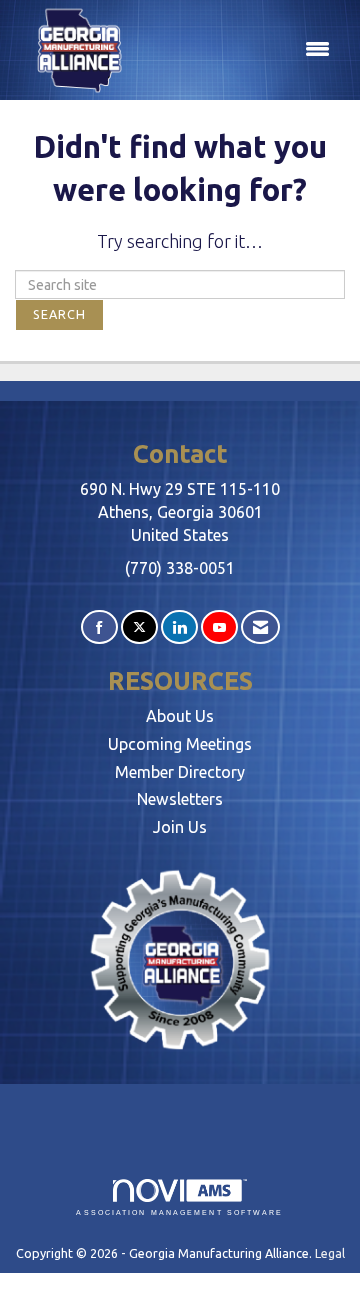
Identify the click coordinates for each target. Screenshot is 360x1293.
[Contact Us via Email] (260, 627)
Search (59, 314)
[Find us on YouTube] (219, 627)
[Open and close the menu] (241, 50)
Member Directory (180, 772)
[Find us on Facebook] (99, 627)
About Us (180, 716)
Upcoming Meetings (180, 744)
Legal (330, 1253)
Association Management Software (179, 1212)
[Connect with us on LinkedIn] (179, 627)
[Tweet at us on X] (139, 627)
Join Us (180, 827)
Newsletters (180, 799)
